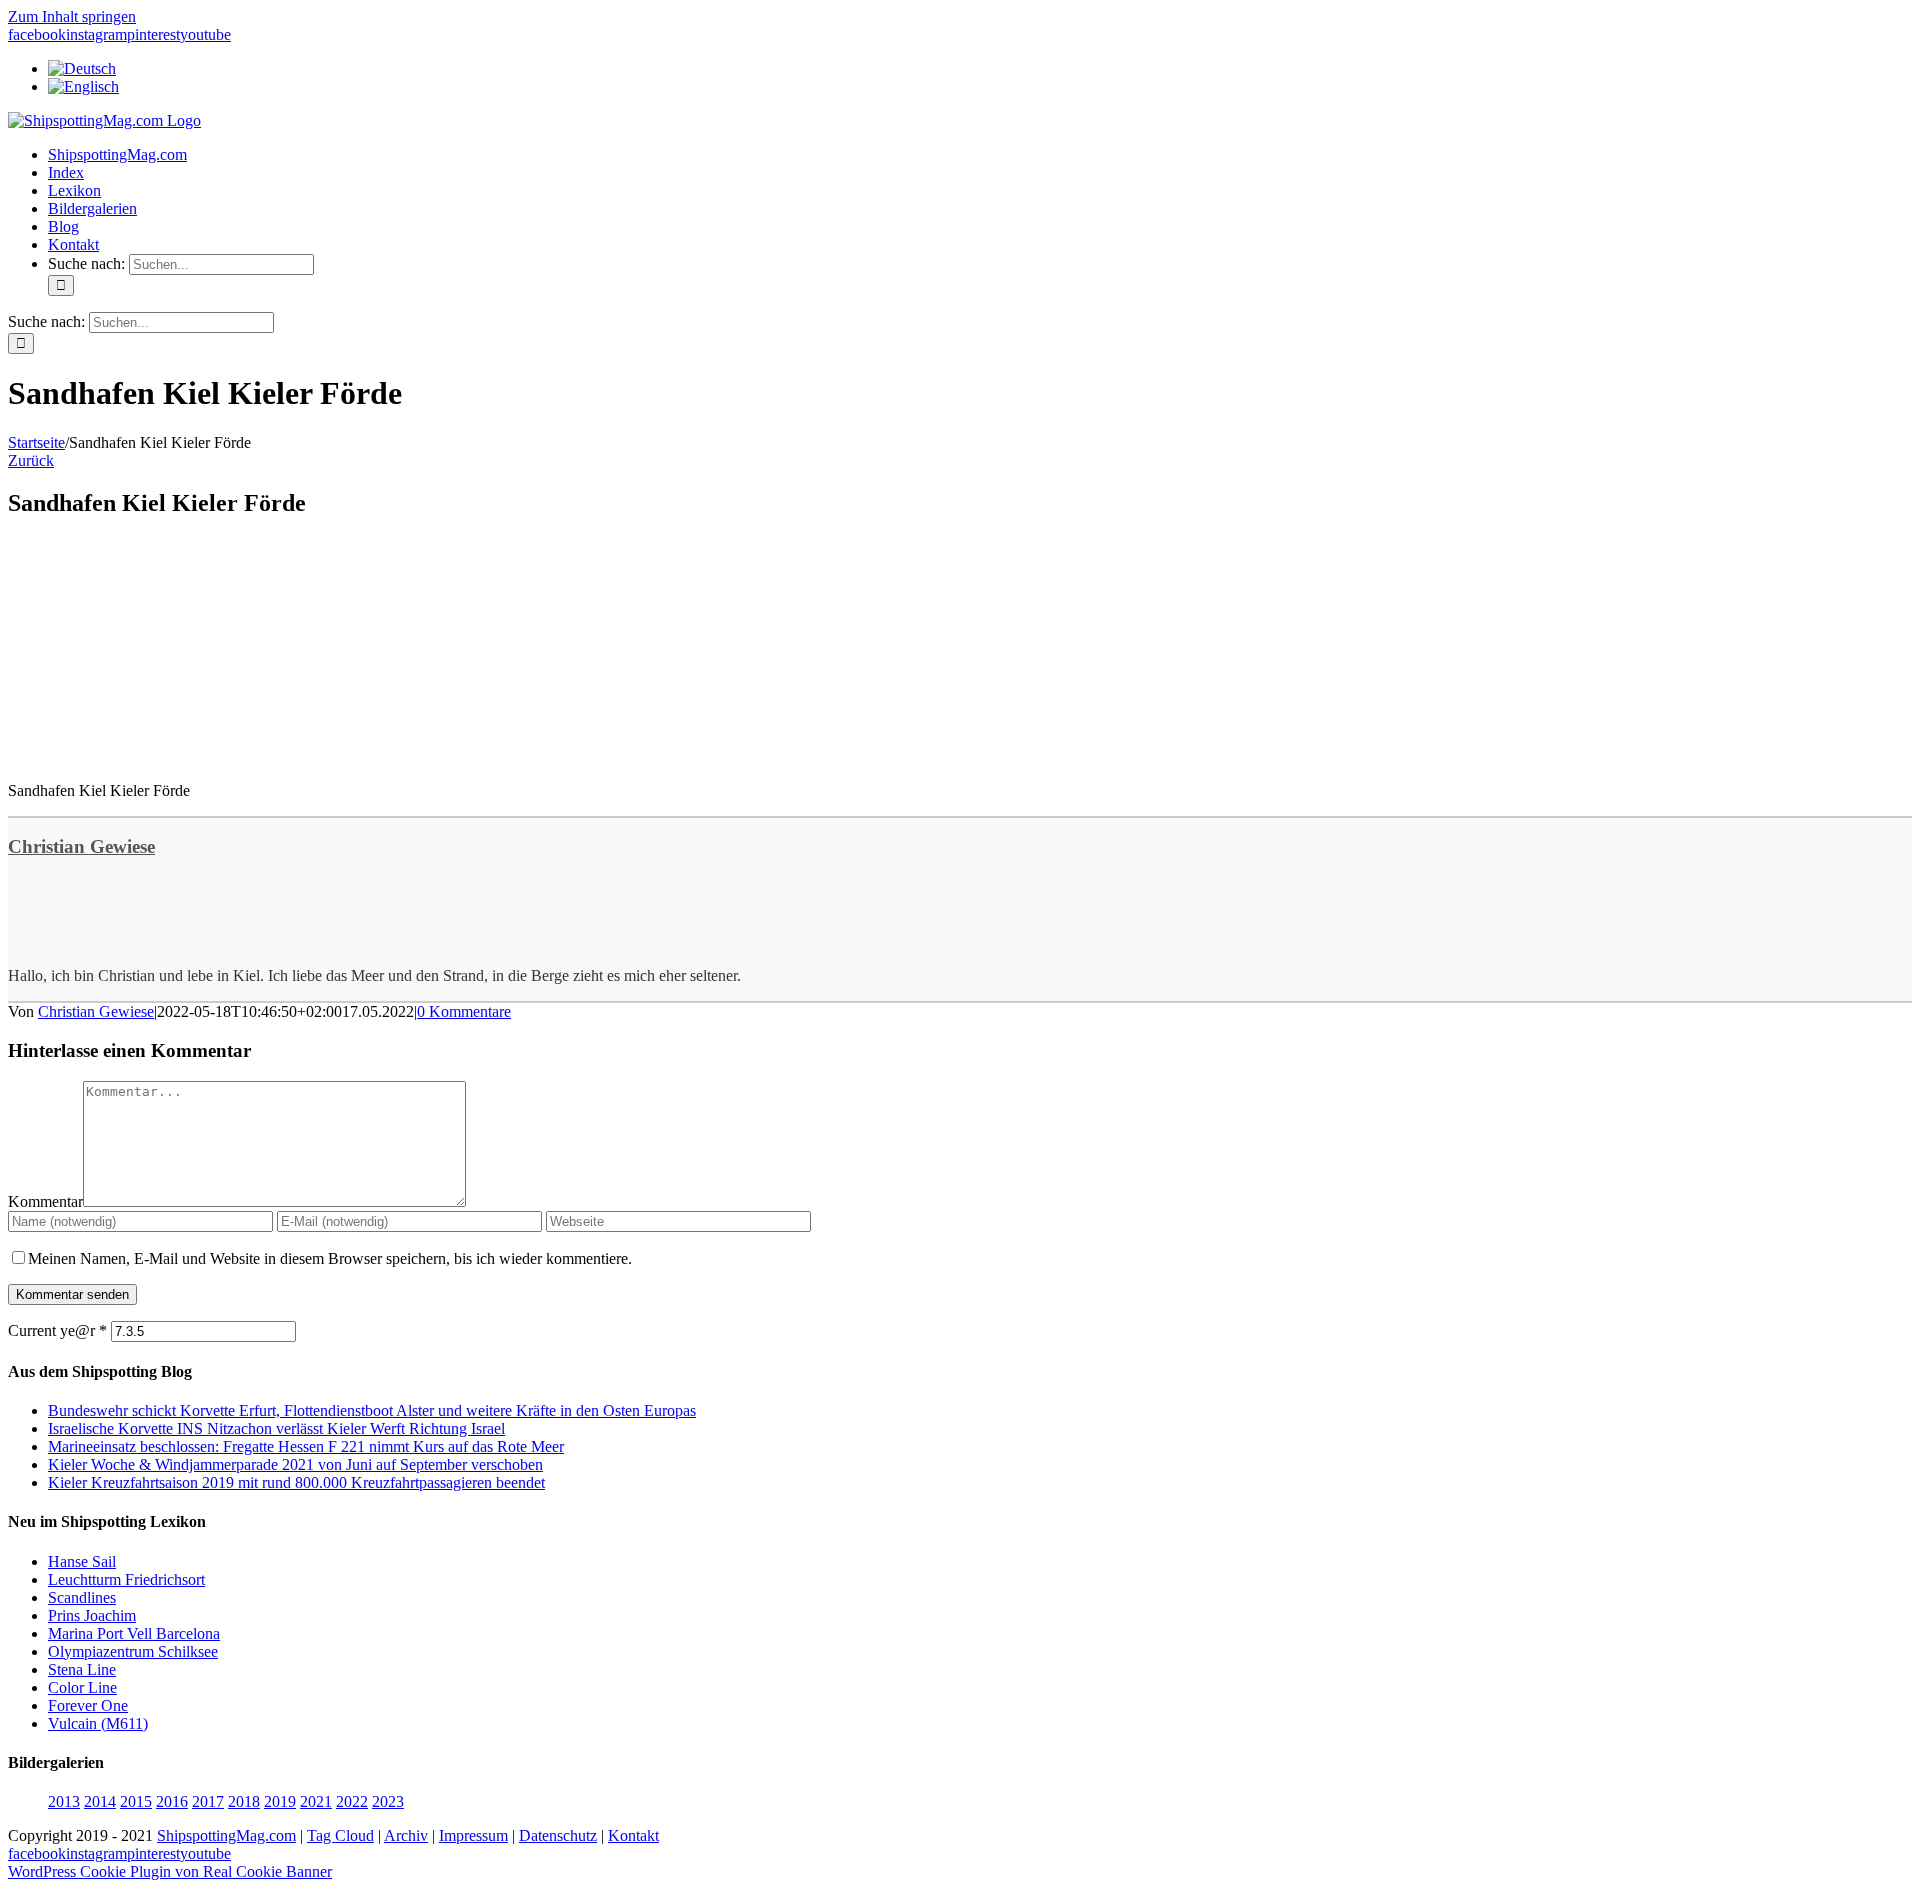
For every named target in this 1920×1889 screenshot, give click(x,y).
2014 (100, 1801)
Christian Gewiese (81, 846)
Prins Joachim (92, 1615)
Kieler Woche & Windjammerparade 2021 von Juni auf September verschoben (295, 1464)
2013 (64, 1801)
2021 (316, 1801)
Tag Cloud (340, 1835)
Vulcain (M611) (98, 1723)
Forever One (88, 1705)
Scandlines (82, 1597)
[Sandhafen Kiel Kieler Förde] (158, 756)
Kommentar (45, 1201)
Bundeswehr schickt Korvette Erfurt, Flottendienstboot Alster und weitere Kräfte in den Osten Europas (372, 1410)
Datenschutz (558, 1835)
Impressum (473, 1835)
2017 (208, 1801)
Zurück (31, 460)
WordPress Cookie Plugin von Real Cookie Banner (170, 1871)
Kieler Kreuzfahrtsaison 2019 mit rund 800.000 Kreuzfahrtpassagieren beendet (296, 1482)
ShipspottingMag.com (226, 1835)
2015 (136, 1801)
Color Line (82, 1687)
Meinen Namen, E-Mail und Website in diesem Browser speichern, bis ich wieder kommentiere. (330, 1258)
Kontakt (633, 1835)
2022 (352, 1801)
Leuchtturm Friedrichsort (126, 1579)
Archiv (406, 1835)
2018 (244, 1801)
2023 (388, 1801)
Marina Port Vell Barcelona (134, 1633)
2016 (172, 1801)
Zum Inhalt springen (72, 16)
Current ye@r (57, 1330)
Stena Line (82, 1669)
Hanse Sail (82, 1561)
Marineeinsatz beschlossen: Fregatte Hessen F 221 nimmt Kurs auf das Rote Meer (306, 1446)
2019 (280, 1801)
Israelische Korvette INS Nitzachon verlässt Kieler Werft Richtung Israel (276, 1428)
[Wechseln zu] (82, 68)
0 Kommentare (464, 1011)
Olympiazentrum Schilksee (133, 1651)
